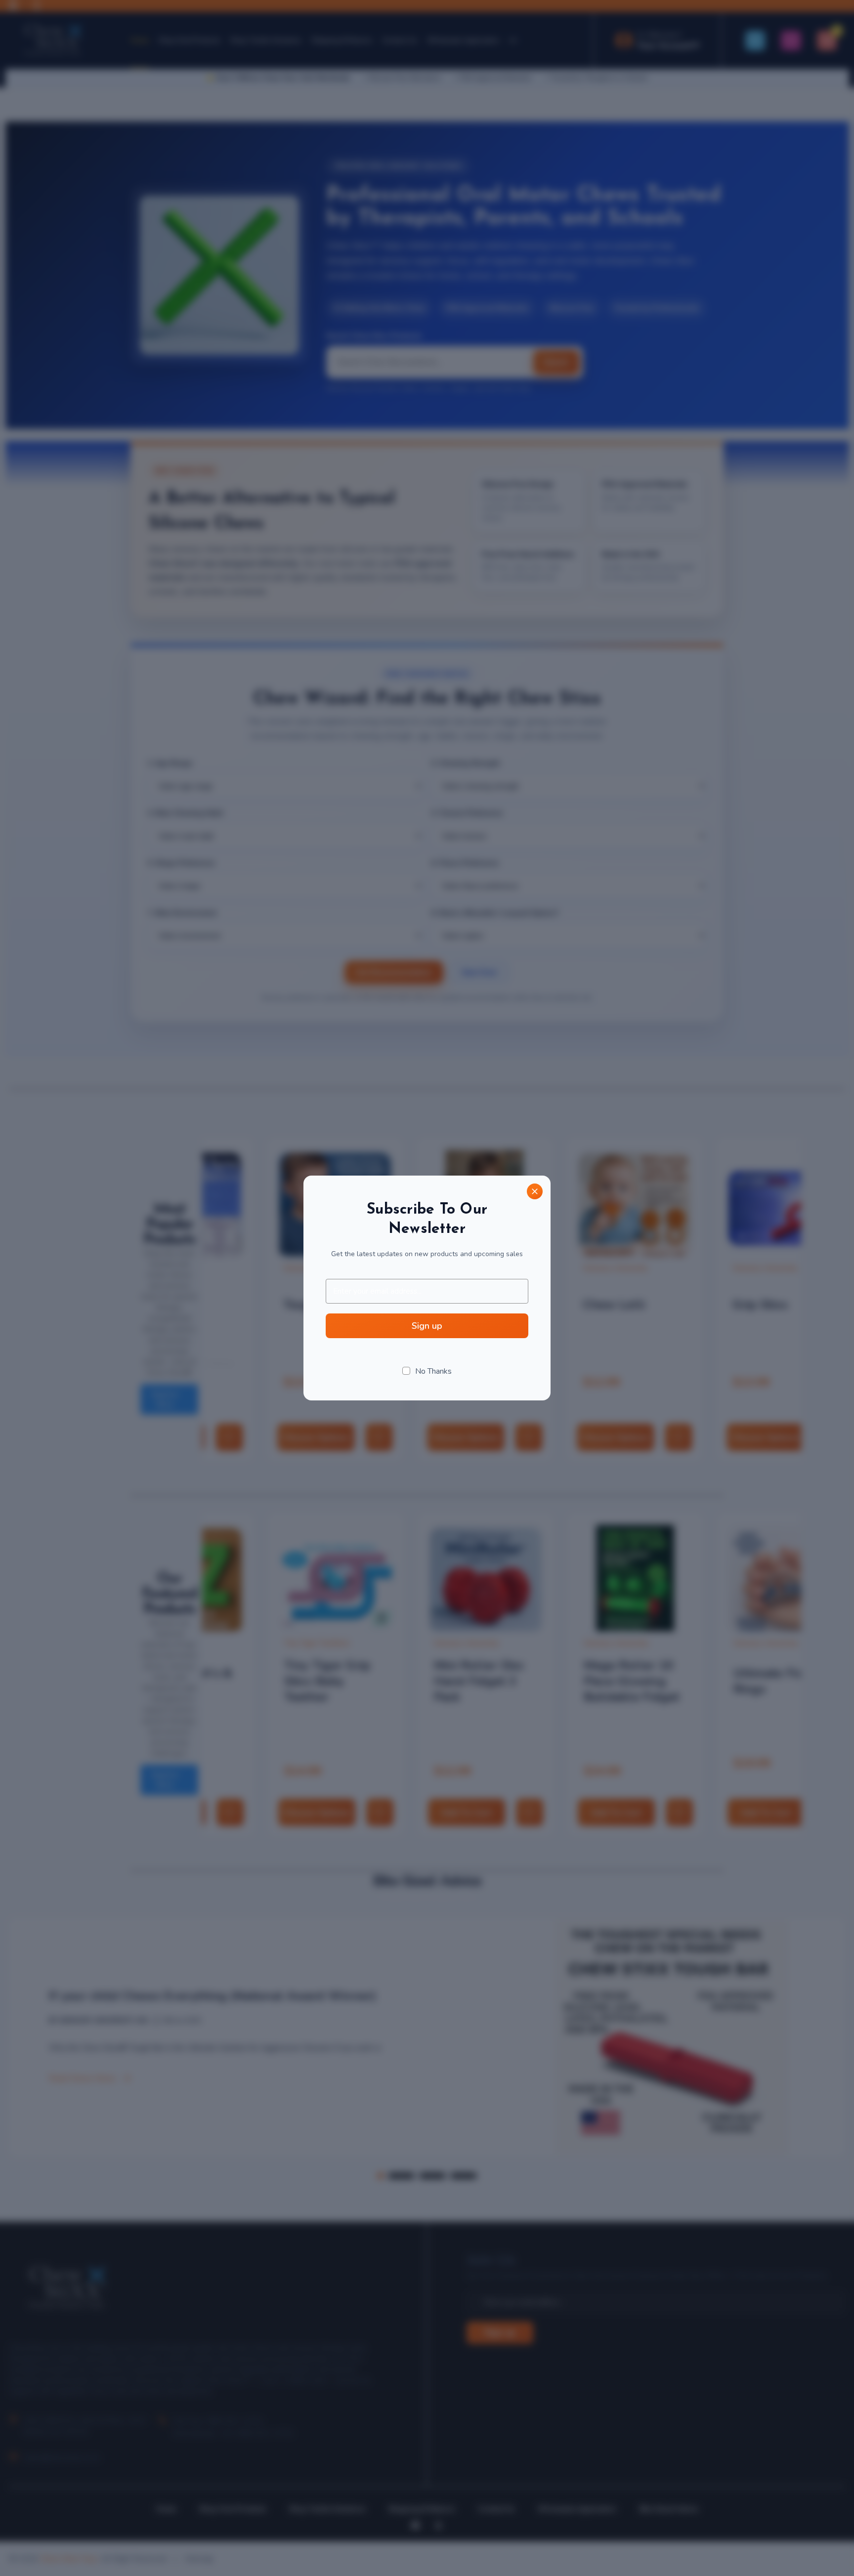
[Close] (535, 1191)
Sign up (427, 1326)
